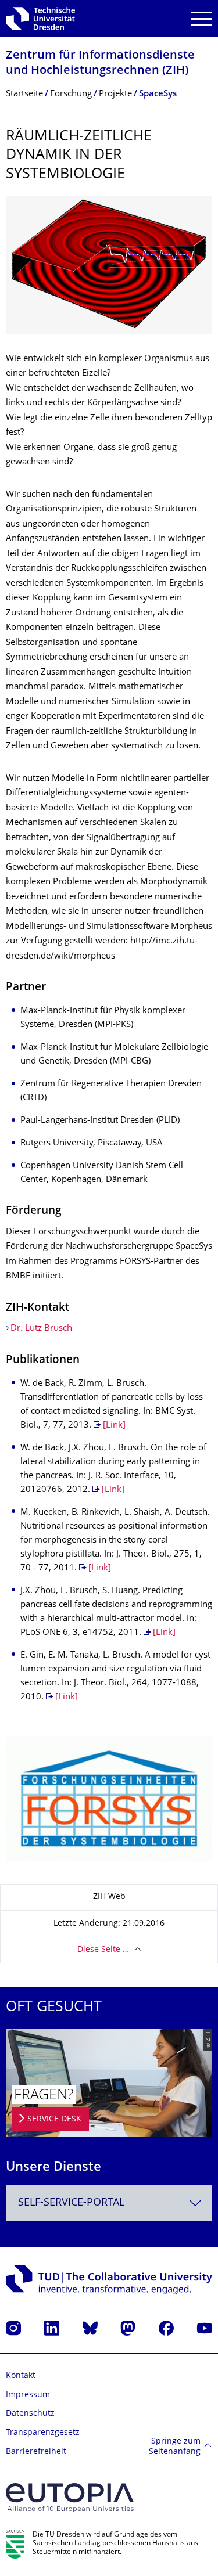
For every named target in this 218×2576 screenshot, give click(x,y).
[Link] (114, 1426)
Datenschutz (30, 2414)
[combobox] (109, 2203)
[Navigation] (201, 19)
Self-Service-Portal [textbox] (71, 2203)
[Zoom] (109, 265)
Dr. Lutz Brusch (41, 1329)
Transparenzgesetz (43, 2433)
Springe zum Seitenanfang (175, 2447)
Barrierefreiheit (36, 2452)
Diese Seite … (103, 1950)
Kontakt (21, 2376)
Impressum (28, 2395)
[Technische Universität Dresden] (40, 19)
